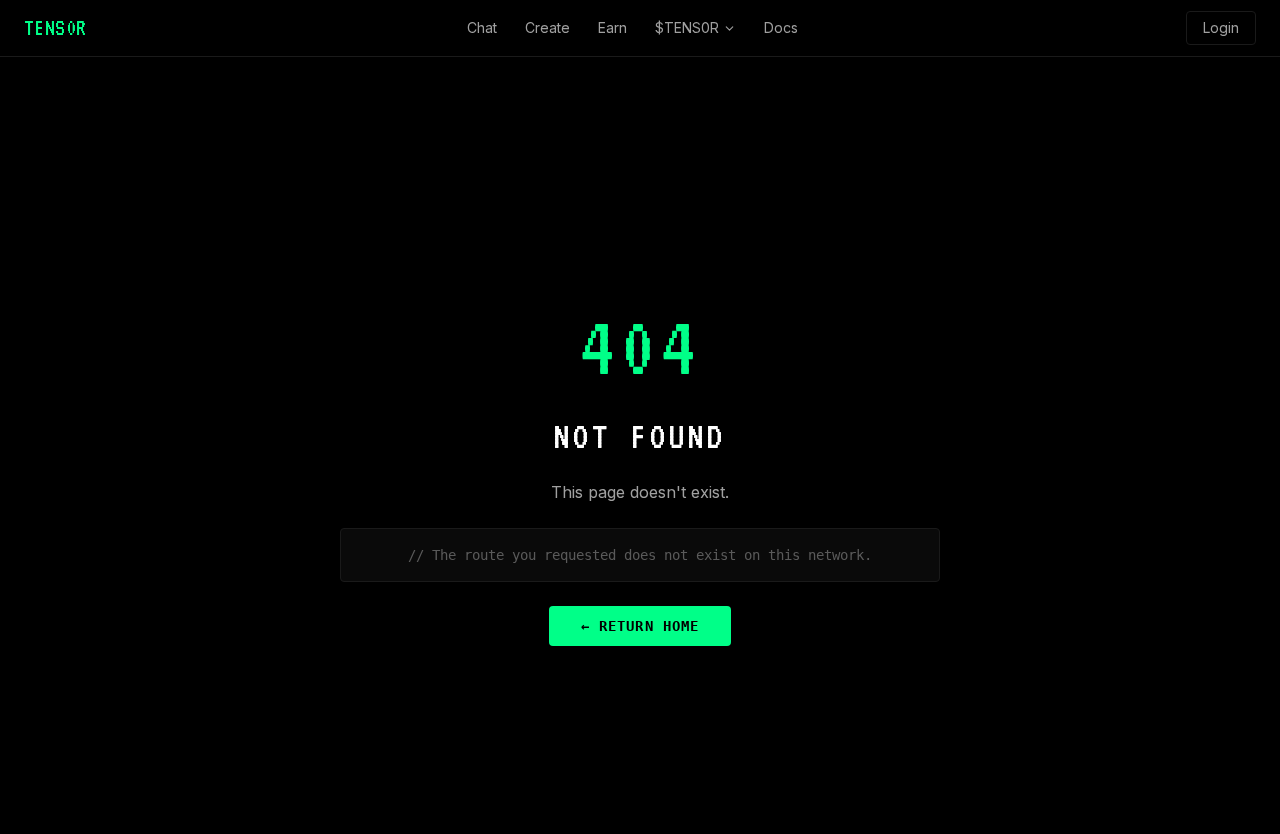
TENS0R (55, 28)
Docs (781, 27)
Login (1221, 27)
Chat (482, 27)
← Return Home (640, 626)
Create (547, 27)
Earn (612, 27)
